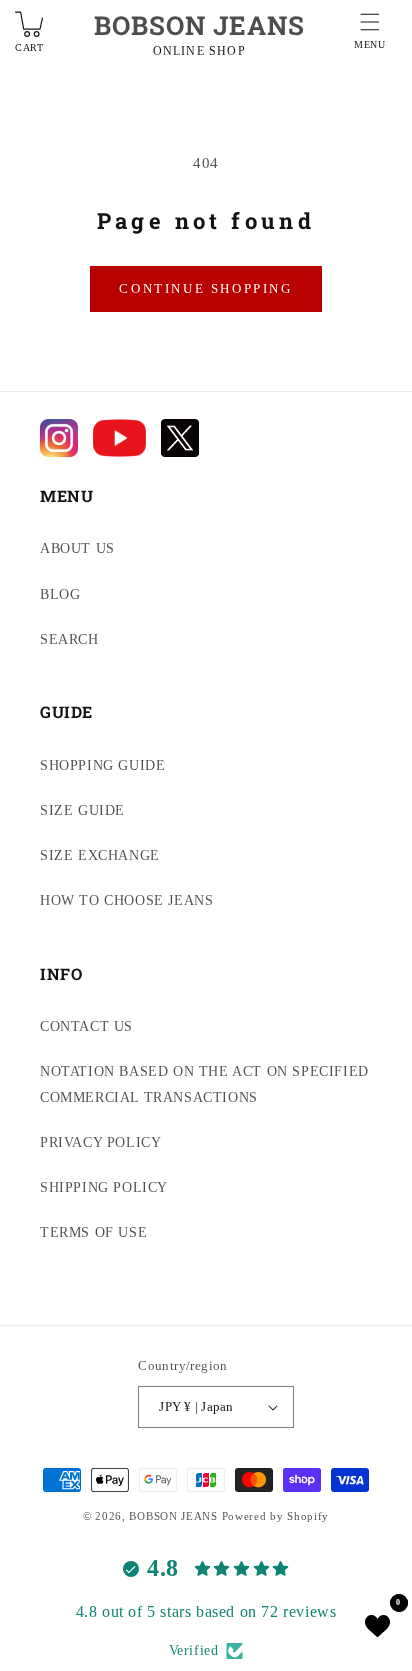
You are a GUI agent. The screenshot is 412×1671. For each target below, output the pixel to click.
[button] (370, 34)
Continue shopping (205, 288)
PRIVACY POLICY (100, 1142)
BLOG (60, 594)
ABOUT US (77, 548)
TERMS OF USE (93, 1232)
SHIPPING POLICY (104, 1187)
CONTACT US (86, 1026)
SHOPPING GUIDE (102, 765)
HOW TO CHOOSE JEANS (126, 900)
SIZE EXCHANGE (100, 855)
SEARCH (69, 639)
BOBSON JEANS (199, 25)
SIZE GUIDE (82, 810)
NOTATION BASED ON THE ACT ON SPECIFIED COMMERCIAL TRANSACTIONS (204, 1084)
